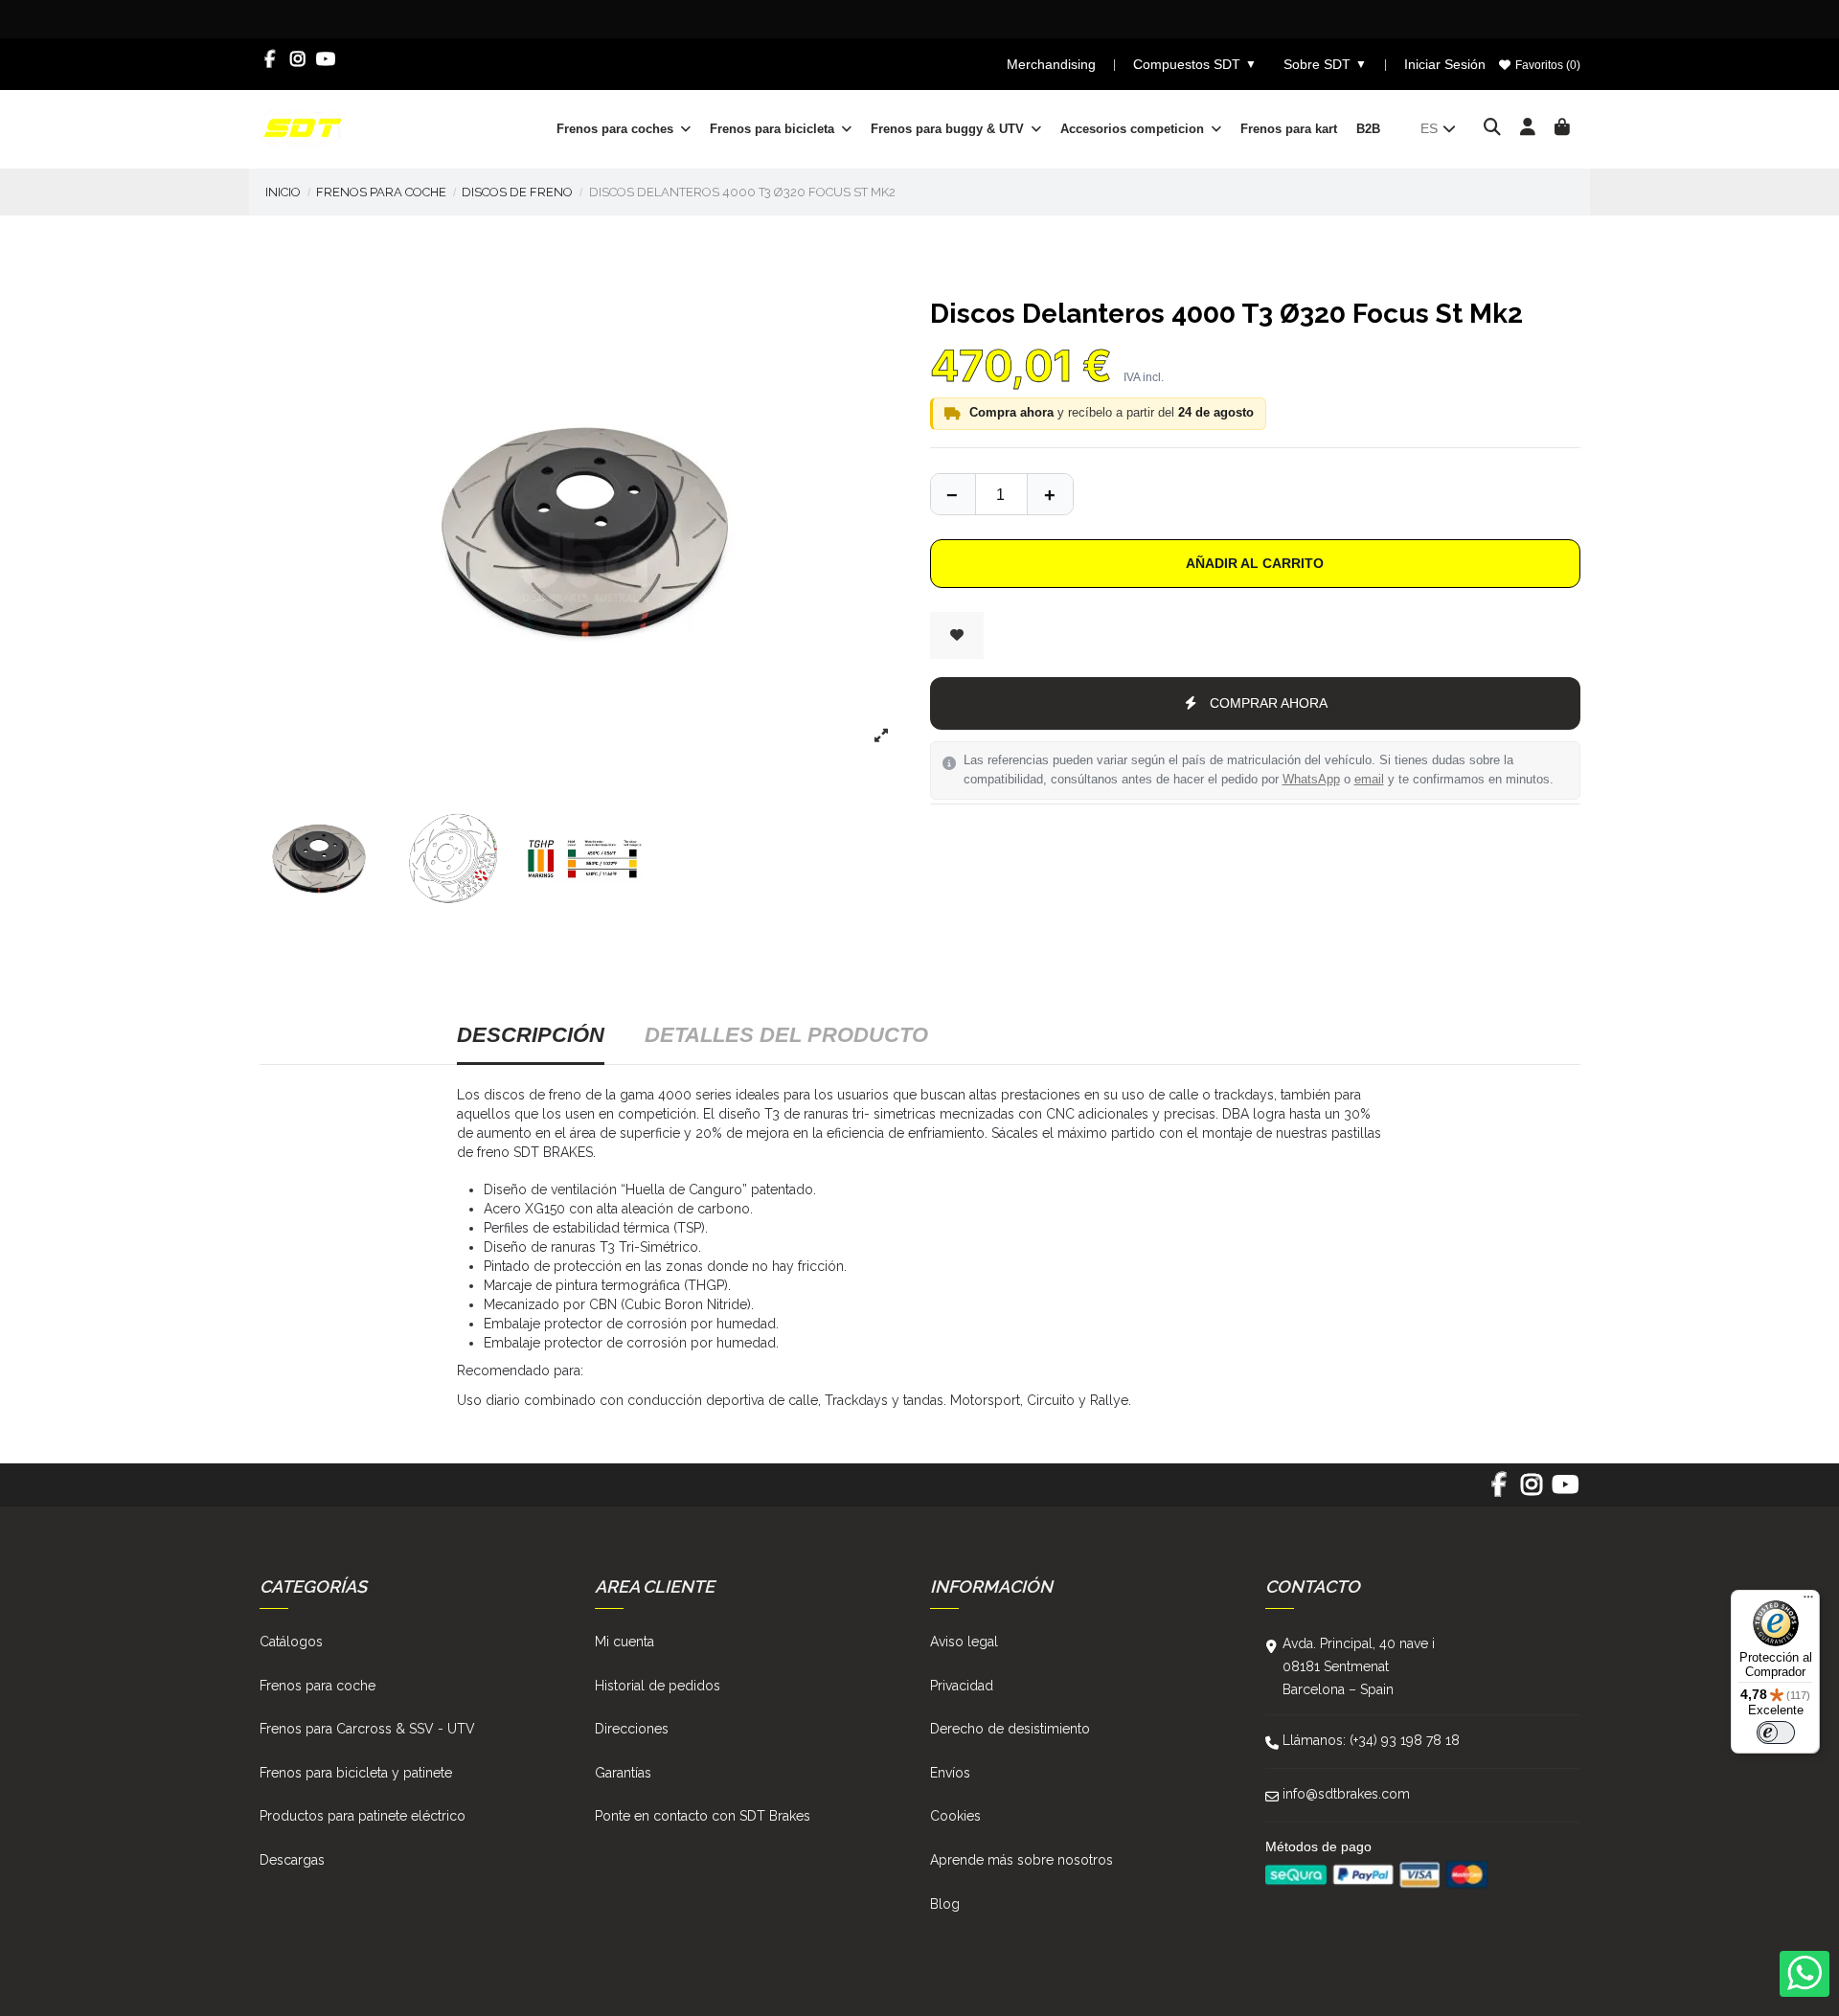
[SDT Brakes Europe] (303, 127)
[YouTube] (326, 59)
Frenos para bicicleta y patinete (356, 1773)
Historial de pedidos (658, 1686)
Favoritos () (1546, 65)
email (1369, 780)
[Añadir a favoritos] (957, 635)
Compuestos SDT (1195, 64)
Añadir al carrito (1255, 563)
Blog (945, 1904)
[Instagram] (298, 59)
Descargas (292, 1860)
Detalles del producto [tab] (786, 1035)
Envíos (950, 1773)
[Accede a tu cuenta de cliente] (1528, 128)
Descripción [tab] (531, 1035)
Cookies (955, 1816)
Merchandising (1051, 64)
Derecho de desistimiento (1010, 1729)
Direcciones (632, 1729)
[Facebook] (271, 59)
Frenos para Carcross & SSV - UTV (367, 1729)
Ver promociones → (1233, 19)
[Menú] (1808, 1601)
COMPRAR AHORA (1269, 703)
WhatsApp (1311, 780)
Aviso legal (964, 1642)
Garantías (623, 1773)
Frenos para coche (318, 1686)
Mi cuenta (624, 1642)
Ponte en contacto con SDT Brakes (703, 1816)
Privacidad (962, 1686)
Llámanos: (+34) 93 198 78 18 (1371, 1740)
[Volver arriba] (1050, 494)
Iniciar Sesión (1445, 64)
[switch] (1776, 1733)
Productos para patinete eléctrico (363, 1816)
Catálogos (291, 1642)
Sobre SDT (1325, 64)
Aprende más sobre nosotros (1022, 1860)
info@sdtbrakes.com (1346, 1794)
